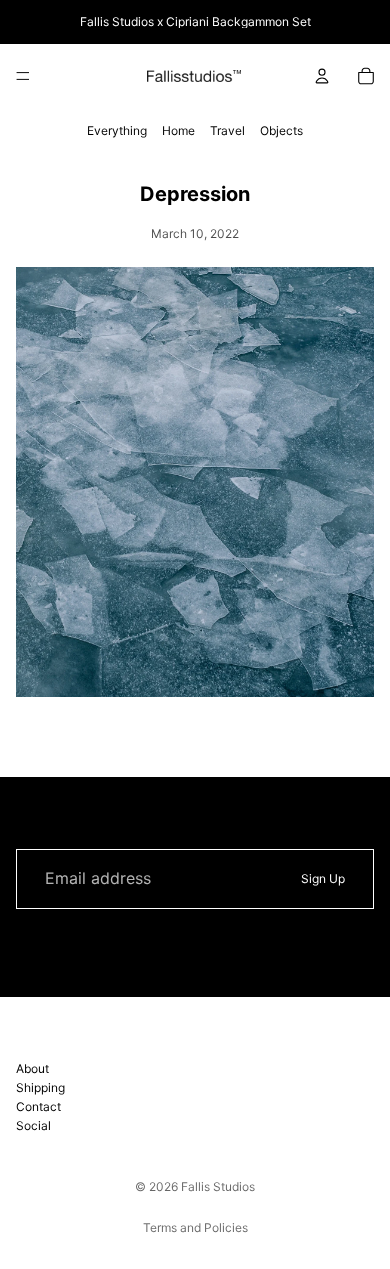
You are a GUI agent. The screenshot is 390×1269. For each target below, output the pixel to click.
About (32, 1067)
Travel (227, 130)
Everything (117, 130)
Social (33, 1125)
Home (178, 130)
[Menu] (23, 76)
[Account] (322, 76)
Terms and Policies (195, 1227)
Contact (38, 1106)
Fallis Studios (218, 1186)
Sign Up (323, 878)
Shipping (40, 1086)
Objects (281, 130)
